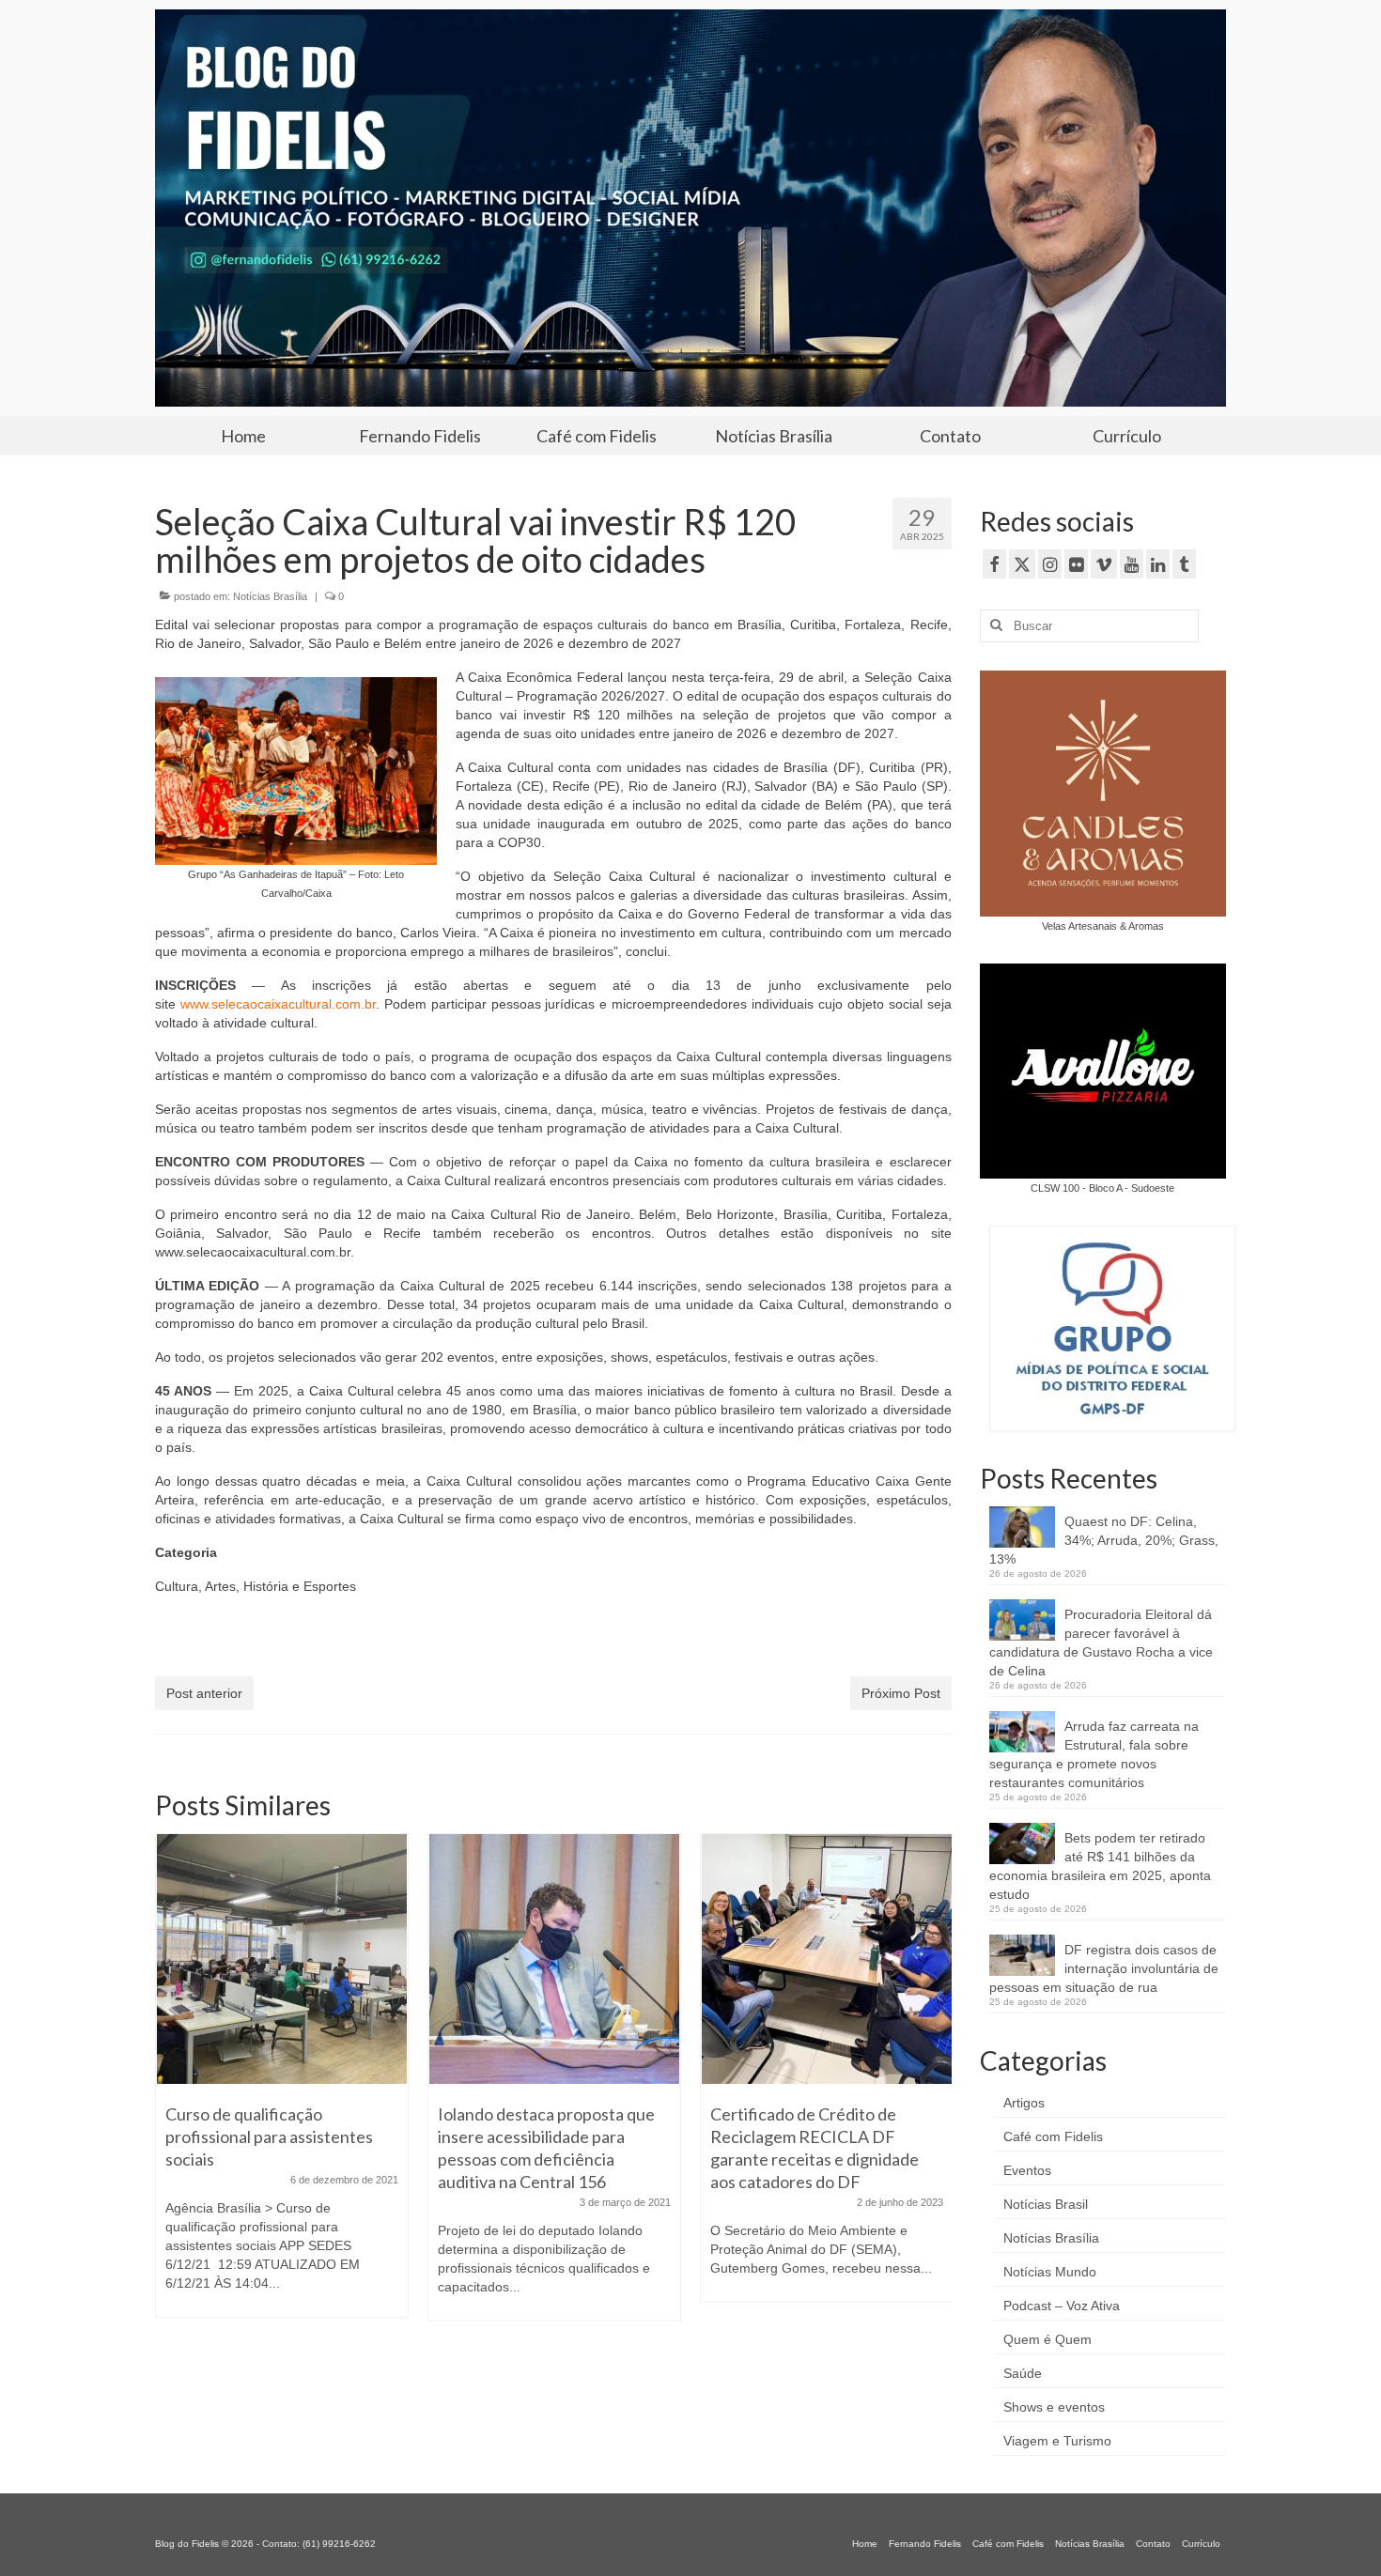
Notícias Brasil (1046, 2204)
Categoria (186, 1552)
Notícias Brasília (270, 596)
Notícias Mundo (1050, 2272)
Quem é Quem (1047, 2339)
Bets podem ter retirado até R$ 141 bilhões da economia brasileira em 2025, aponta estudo (1100, 1866)
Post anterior (204, 1693)
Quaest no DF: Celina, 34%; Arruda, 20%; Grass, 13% (1104, 1540)
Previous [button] (171, 2086)
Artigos (1024, 2103)
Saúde (1023, 2373)
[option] (282, 2085)
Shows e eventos (1054, 2407)
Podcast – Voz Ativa (1062, 2306)
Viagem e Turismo (1057, 2441)
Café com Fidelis (1053, 2136)
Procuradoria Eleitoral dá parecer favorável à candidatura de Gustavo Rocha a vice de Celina (1101, 1643)
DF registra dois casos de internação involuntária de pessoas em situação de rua (1104, 1968)
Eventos (1027, 2170)
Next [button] (935, 2086)
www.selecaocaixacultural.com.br (278, 1004)
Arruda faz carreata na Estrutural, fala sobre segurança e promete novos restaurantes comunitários (1094, 1754)
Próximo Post (901, 1693)
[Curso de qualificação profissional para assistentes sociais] (282, 1959)
